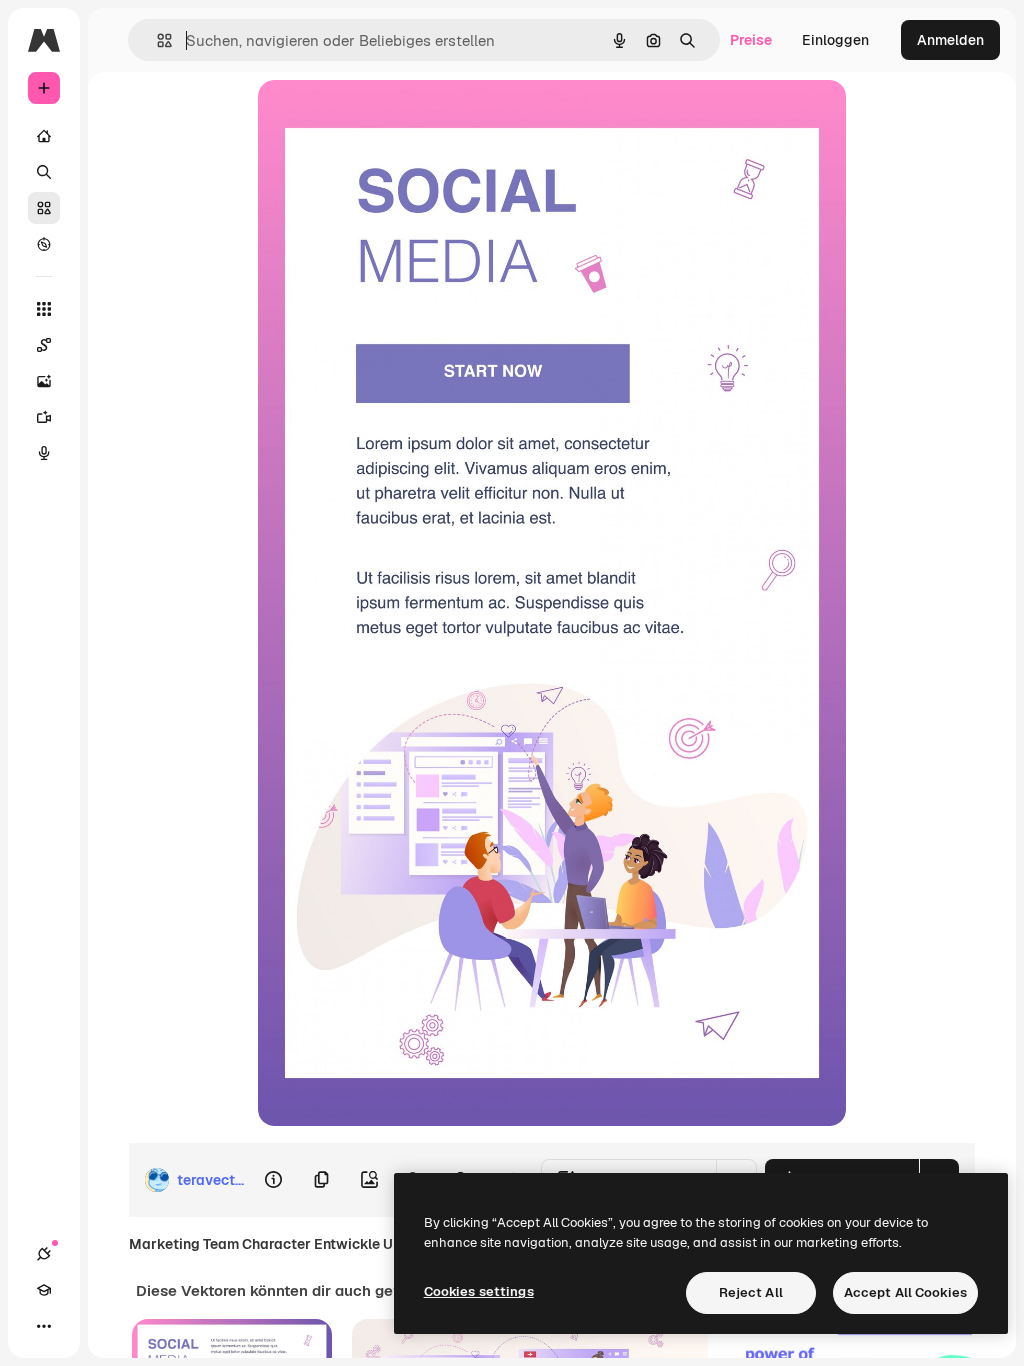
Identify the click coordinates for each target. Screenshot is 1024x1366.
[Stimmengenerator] (44, 453)
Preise (751, 40)
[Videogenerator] (44, 417)
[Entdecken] (44, 244)
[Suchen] (44, 172)
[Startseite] (44, 136)
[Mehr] (44, 1326)
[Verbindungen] (44, 1254)
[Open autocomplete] (156, 40)
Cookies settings (479, 1291)
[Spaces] (44, 345)
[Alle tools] (44, 309)
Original (386, 117)
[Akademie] (44, 1290)
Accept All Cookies (905, 1292)
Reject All (751, 1292)
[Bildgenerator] (44, 381)
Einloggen (835, 40)
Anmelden (950, 40)
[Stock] (44, 208)
